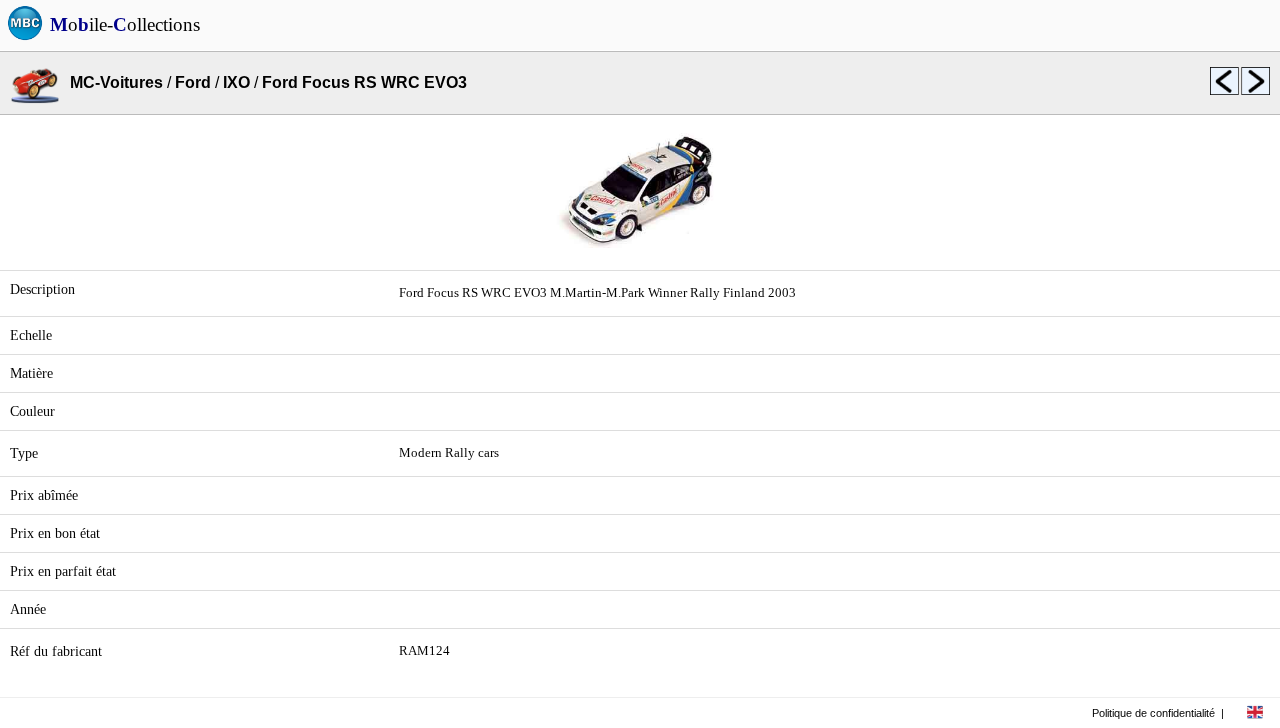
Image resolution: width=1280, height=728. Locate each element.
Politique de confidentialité (1153, 713)
